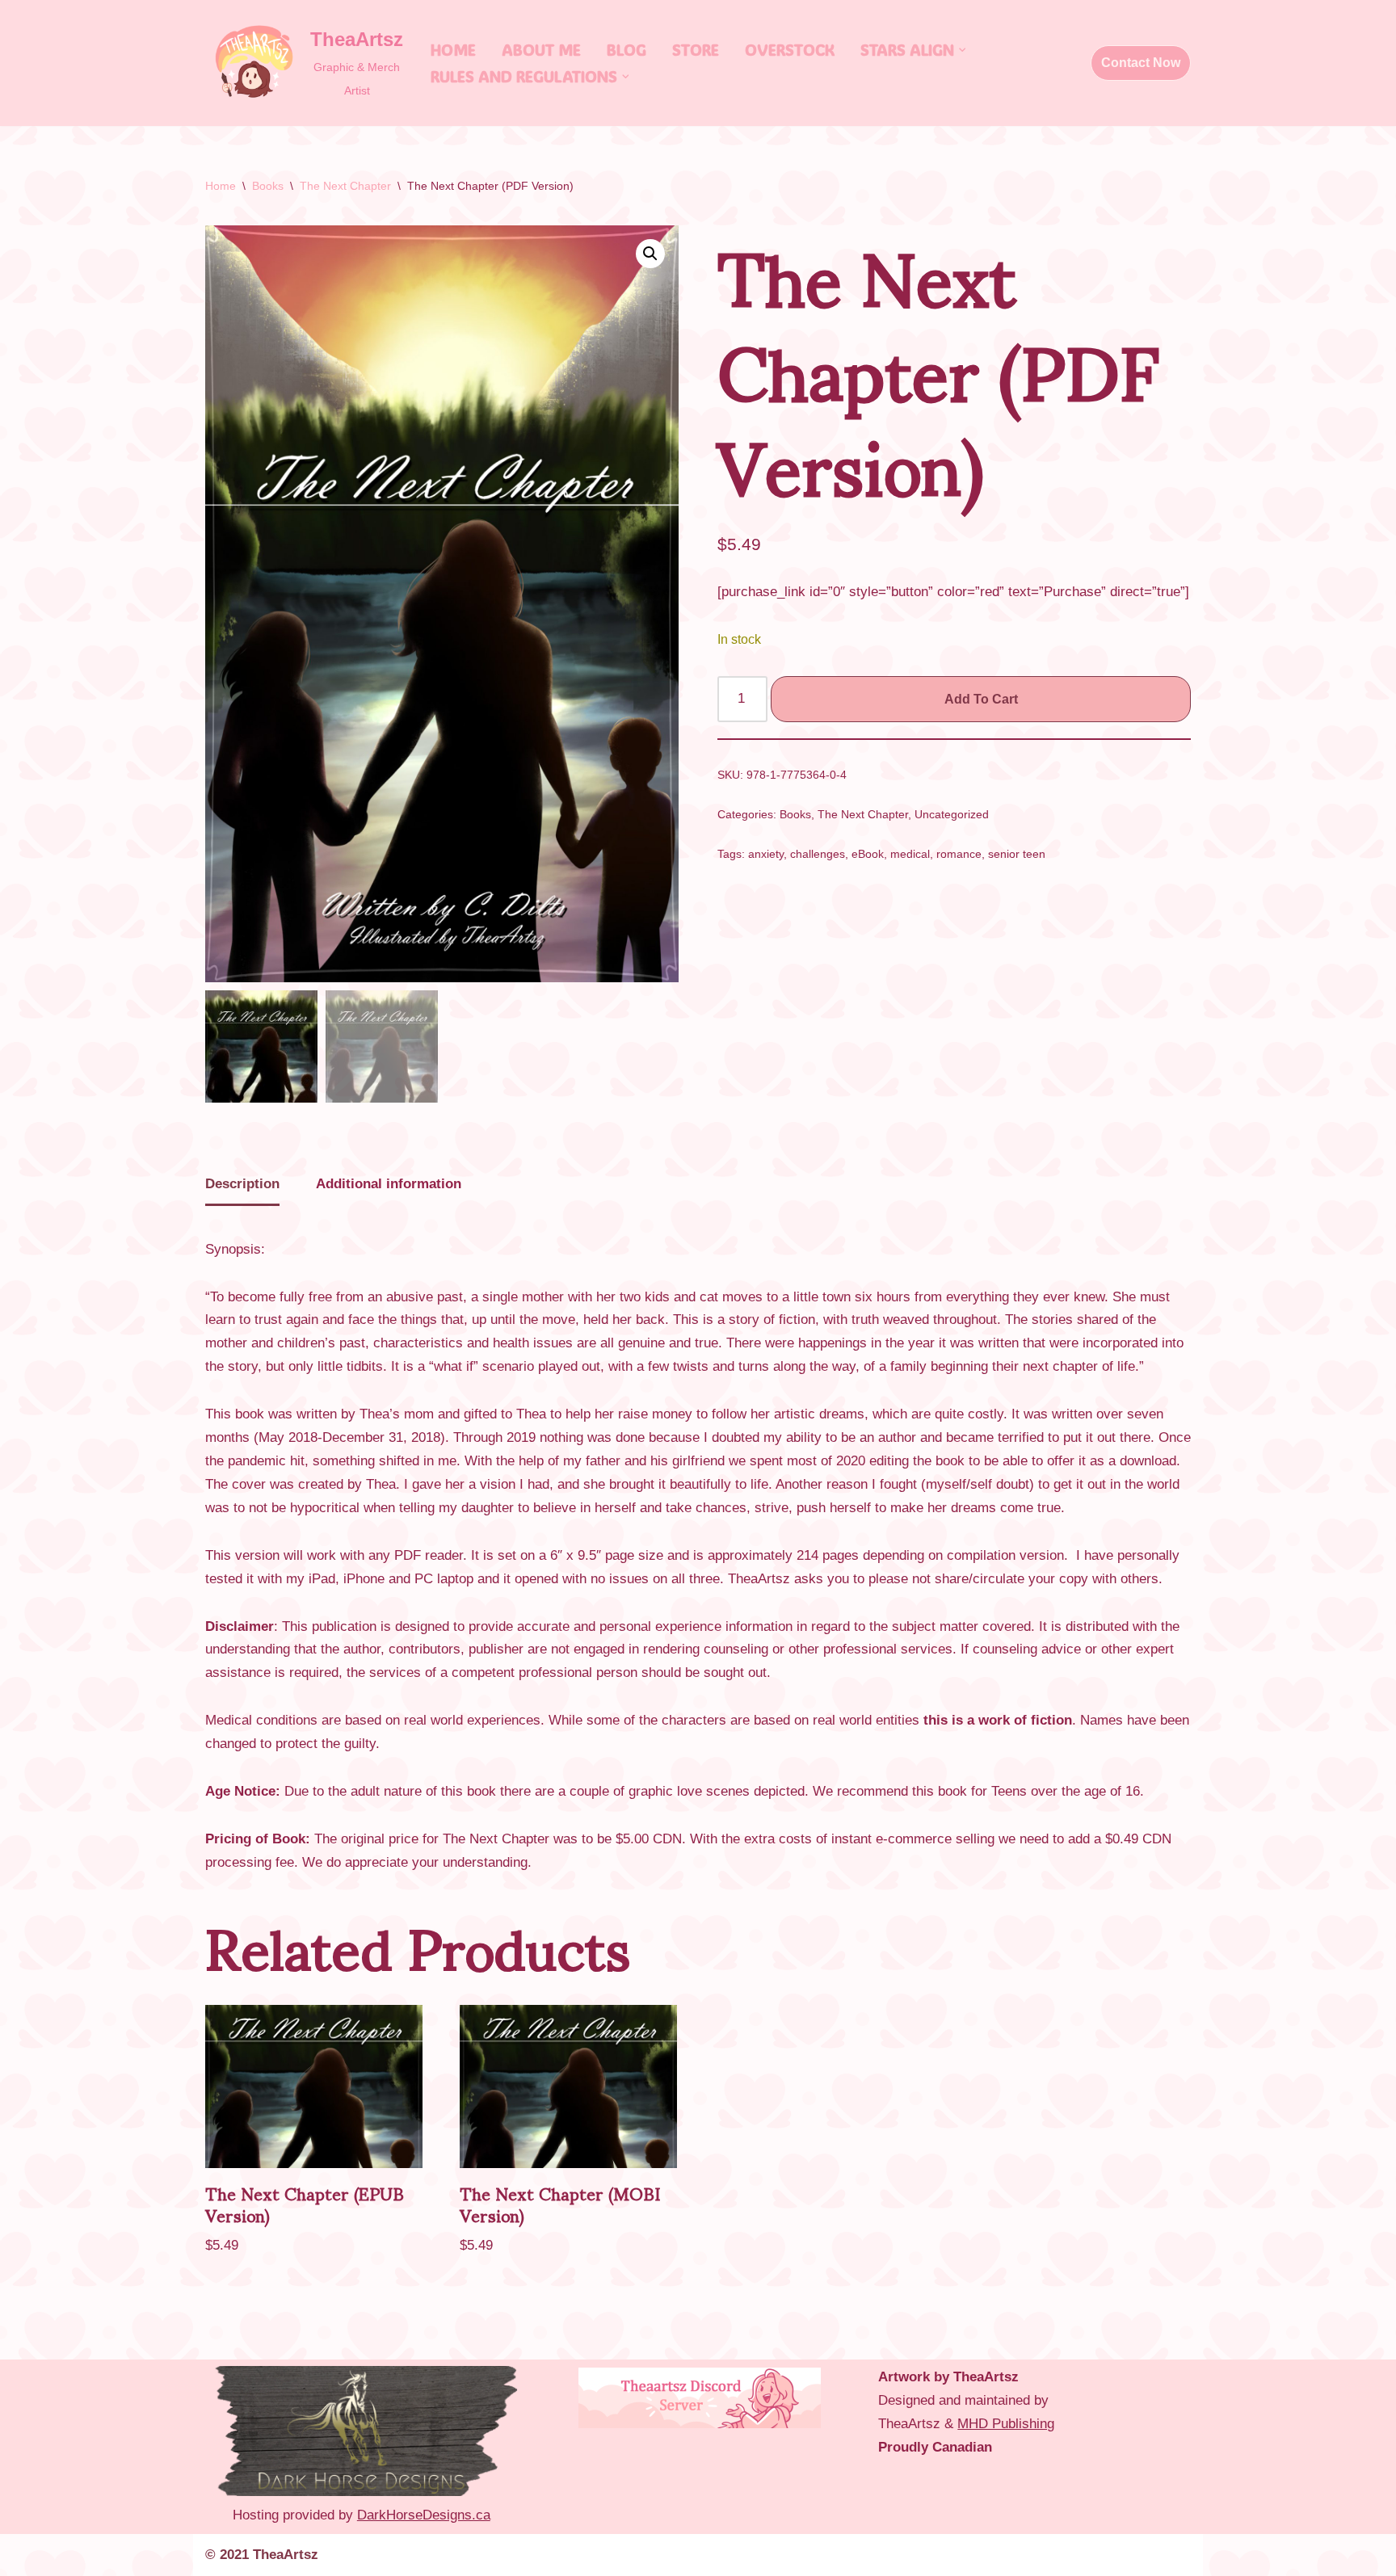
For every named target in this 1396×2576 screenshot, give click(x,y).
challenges (818, 854)
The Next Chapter (345, 186)
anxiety (766, 854)
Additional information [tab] (389, 1184)
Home (453, 50)
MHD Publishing (1006, 2424)
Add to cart (981, 699)
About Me (541, 50)
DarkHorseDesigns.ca (424, 2515)
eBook (868, 854)
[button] (962, 50)
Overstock (790, 50)
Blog (627, 50)
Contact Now (1141, 63)
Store (696, 50)
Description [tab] (242, 1184)
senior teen (1017, 854)
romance (959, 854)
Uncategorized (952, 815)
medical (910, 854)
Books (268, 186)
